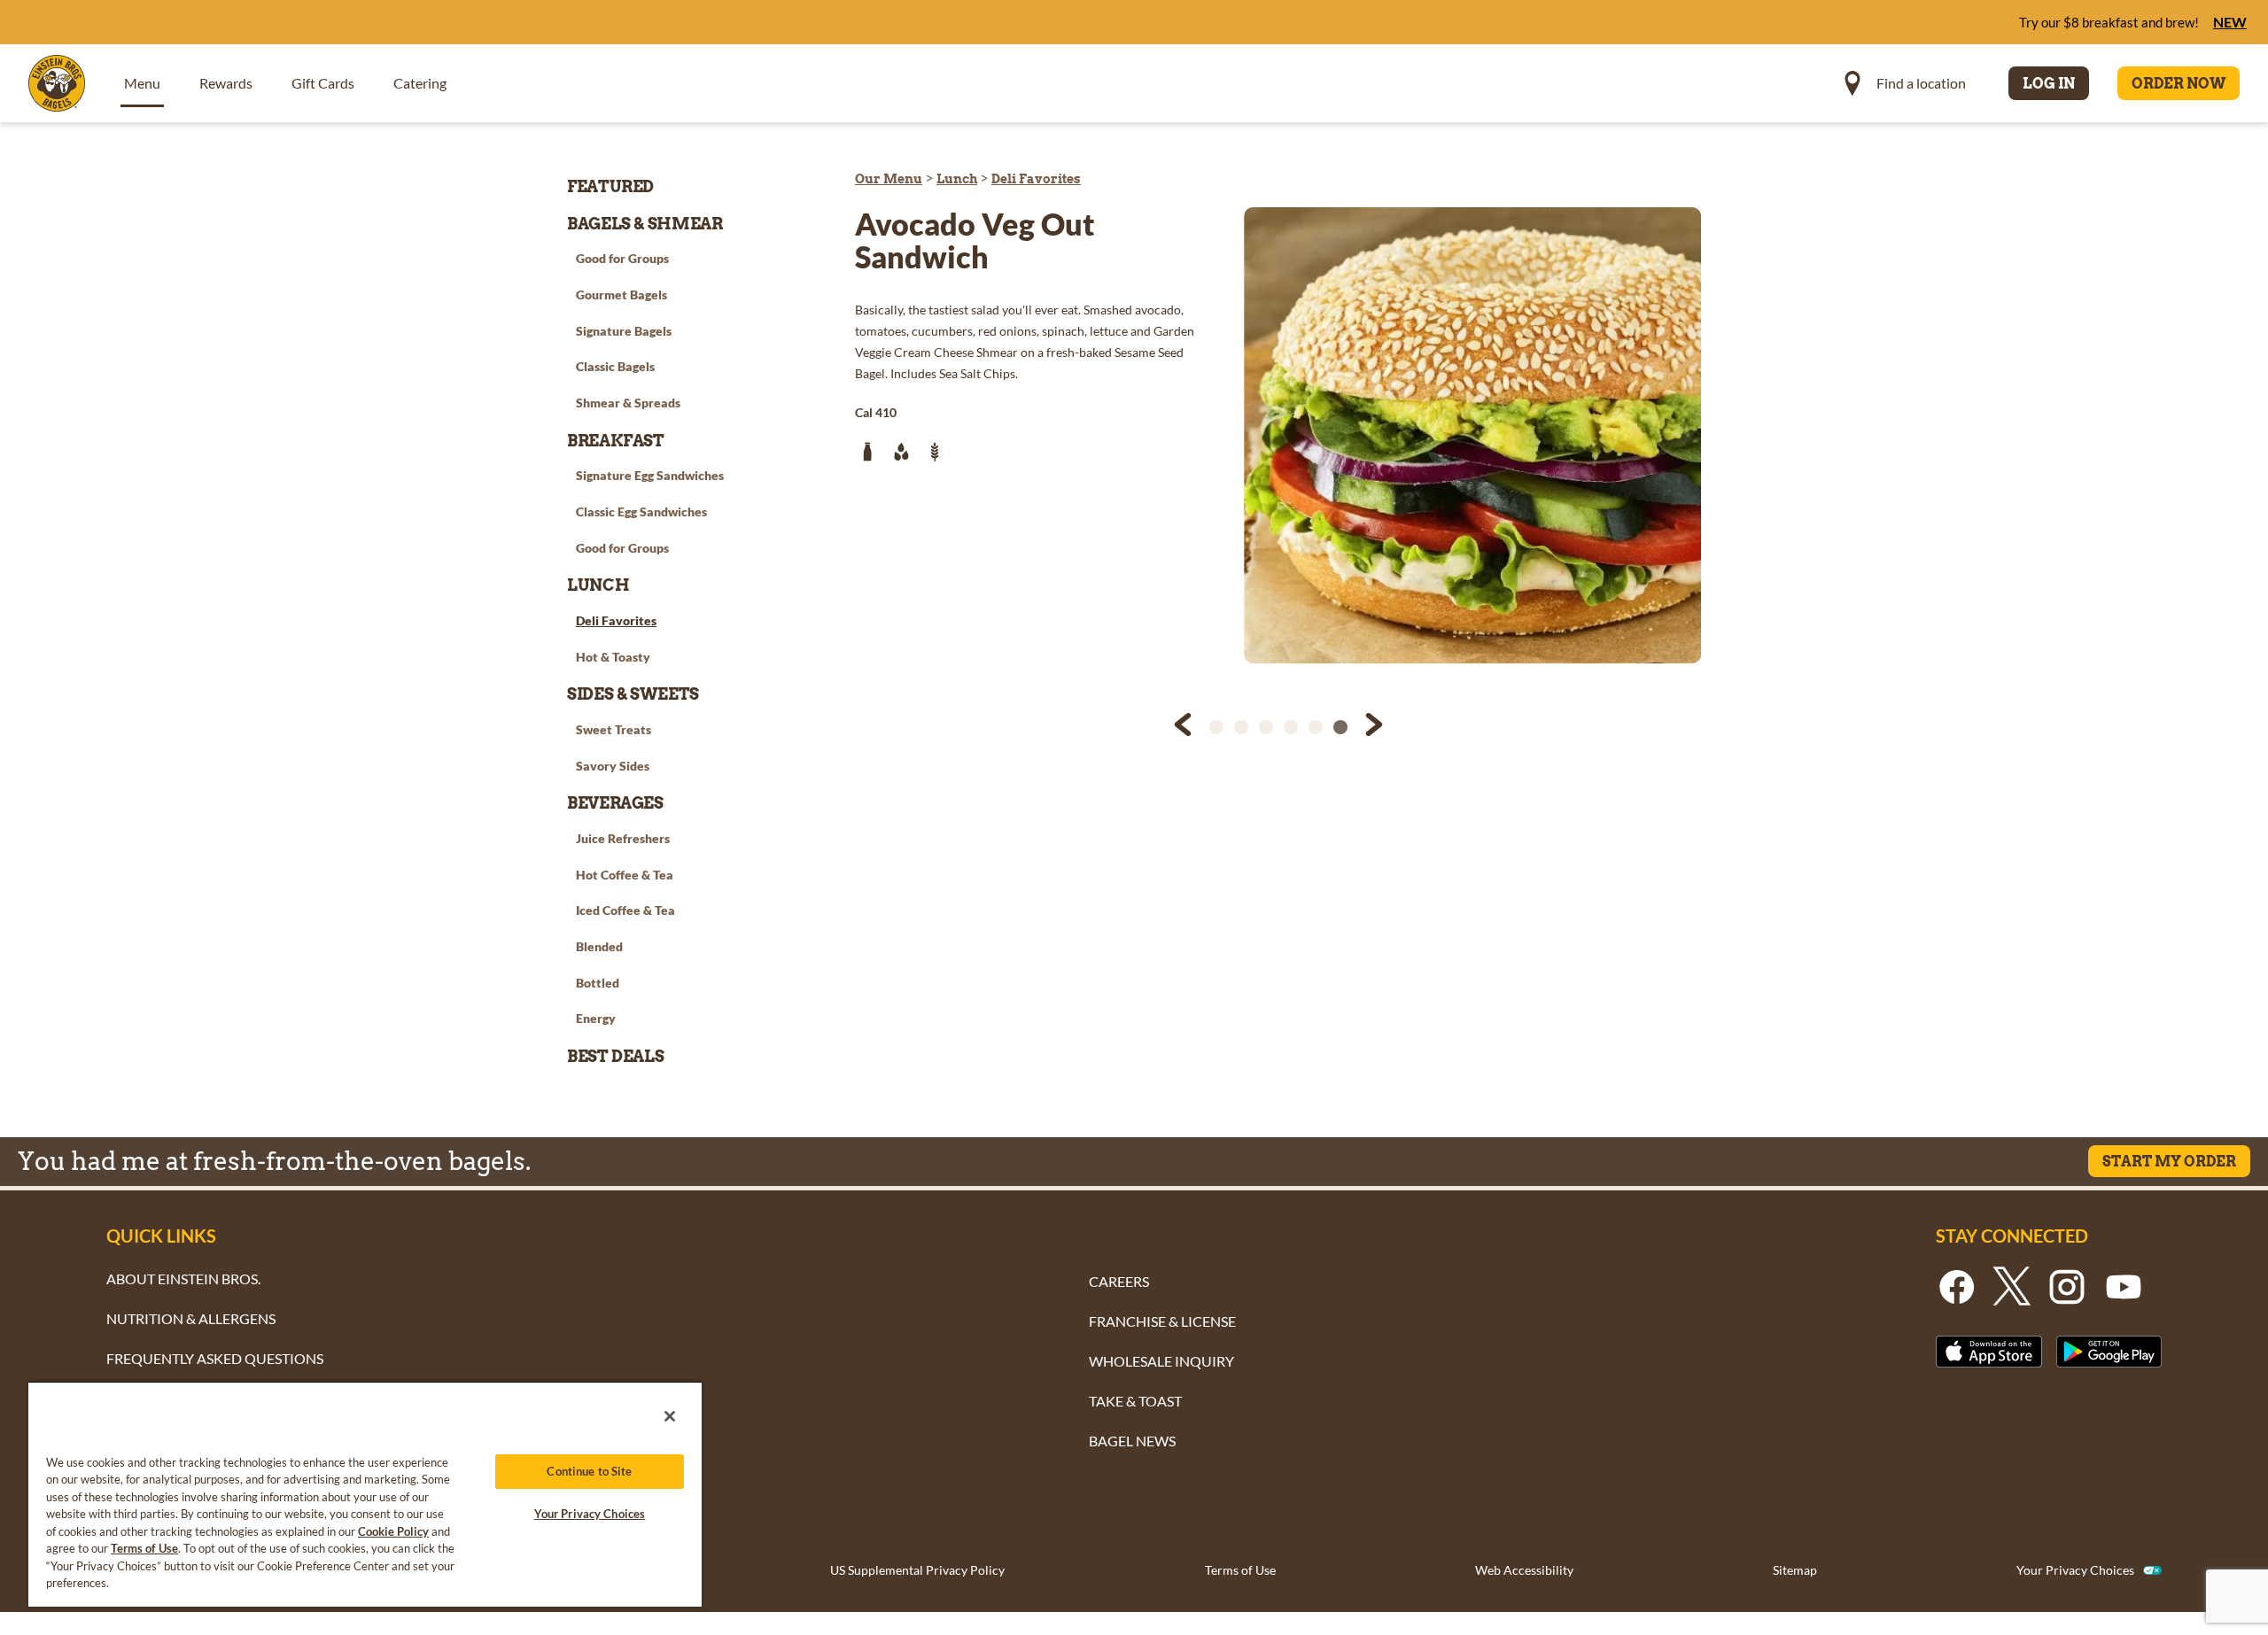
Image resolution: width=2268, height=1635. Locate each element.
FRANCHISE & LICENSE (1162, 1321)
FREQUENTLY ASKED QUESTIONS (215, 1358)
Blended (599, 946)
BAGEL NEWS (1132, 1441)
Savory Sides (613, 766)
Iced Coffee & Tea (625, 910)
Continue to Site (589, 1471)
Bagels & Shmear (645, 224)
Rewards (226, 83)
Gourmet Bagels (621, 294)
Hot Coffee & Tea (625, 875)
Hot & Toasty (613, 657)
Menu (142, 83)
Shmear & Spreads (628, 403)
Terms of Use (1240, 1570)
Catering (420, 83)
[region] (365, 1494)
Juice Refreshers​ (623, 838)
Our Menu (889, 179)
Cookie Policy (393, 1531)
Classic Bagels (615, 366)
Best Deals (615, 1056)
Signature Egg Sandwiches (650, 475)
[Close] (670, 1416)
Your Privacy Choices (2075, 1570)
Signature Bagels (624, 331)
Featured (610, 186)
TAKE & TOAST (1135, 1401)
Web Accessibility (1524, 1570)
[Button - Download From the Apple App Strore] (1989, 1351)
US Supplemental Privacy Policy (917, 1570)
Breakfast (616, 441)
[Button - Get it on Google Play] (2109, 1351)
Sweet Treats (614, 729)
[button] (1184, 728)
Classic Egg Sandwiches (641, 511)
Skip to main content (110, 18)
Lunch (957, 179)
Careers (1119, 1281)
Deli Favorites (1036, 179)
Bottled (598, 983)
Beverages (615, 803)
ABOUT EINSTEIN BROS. (183, 1279)
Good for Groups (622, 258)
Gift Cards (323, 83)
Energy (596, 1018)
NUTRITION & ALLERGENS (191, 1318)
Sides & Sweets (633, 694)
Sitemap (1795, 1570)
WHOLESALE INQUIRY (1161, 1361)
